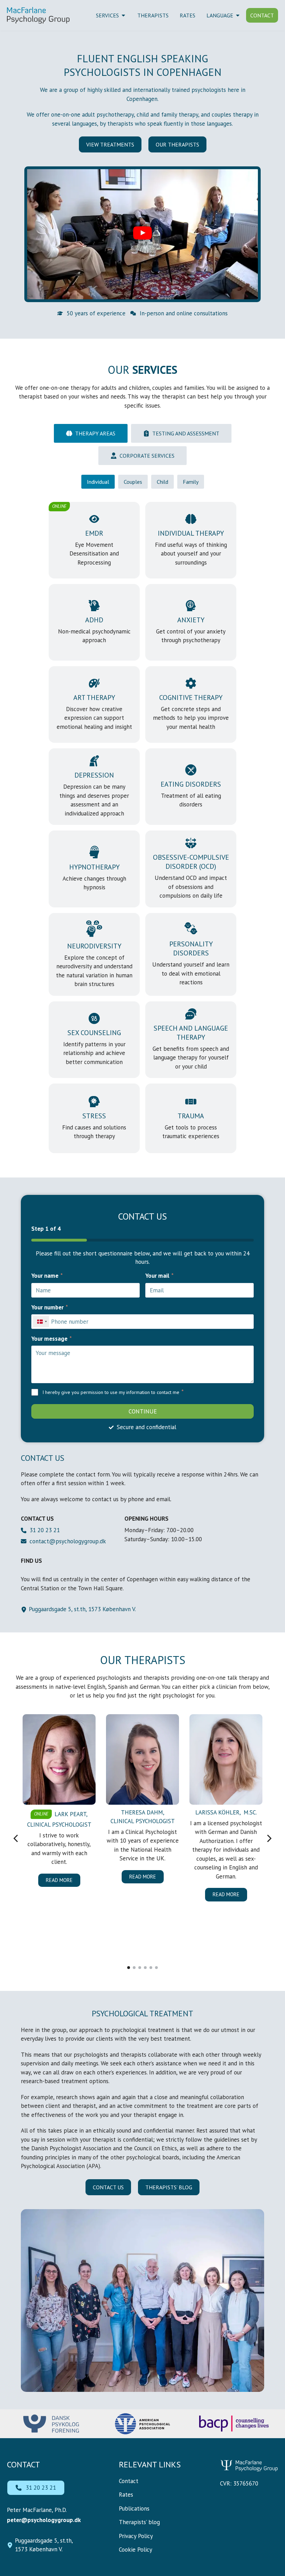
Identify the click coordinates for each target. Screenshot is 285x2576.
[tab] (91, 433)
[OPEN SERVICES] (123, 15)
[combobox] (41, 1322)
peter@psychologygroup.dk (44, 2520)
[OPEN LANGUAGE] (238, 15)
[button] (142, 234)
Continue (143, 1411)
